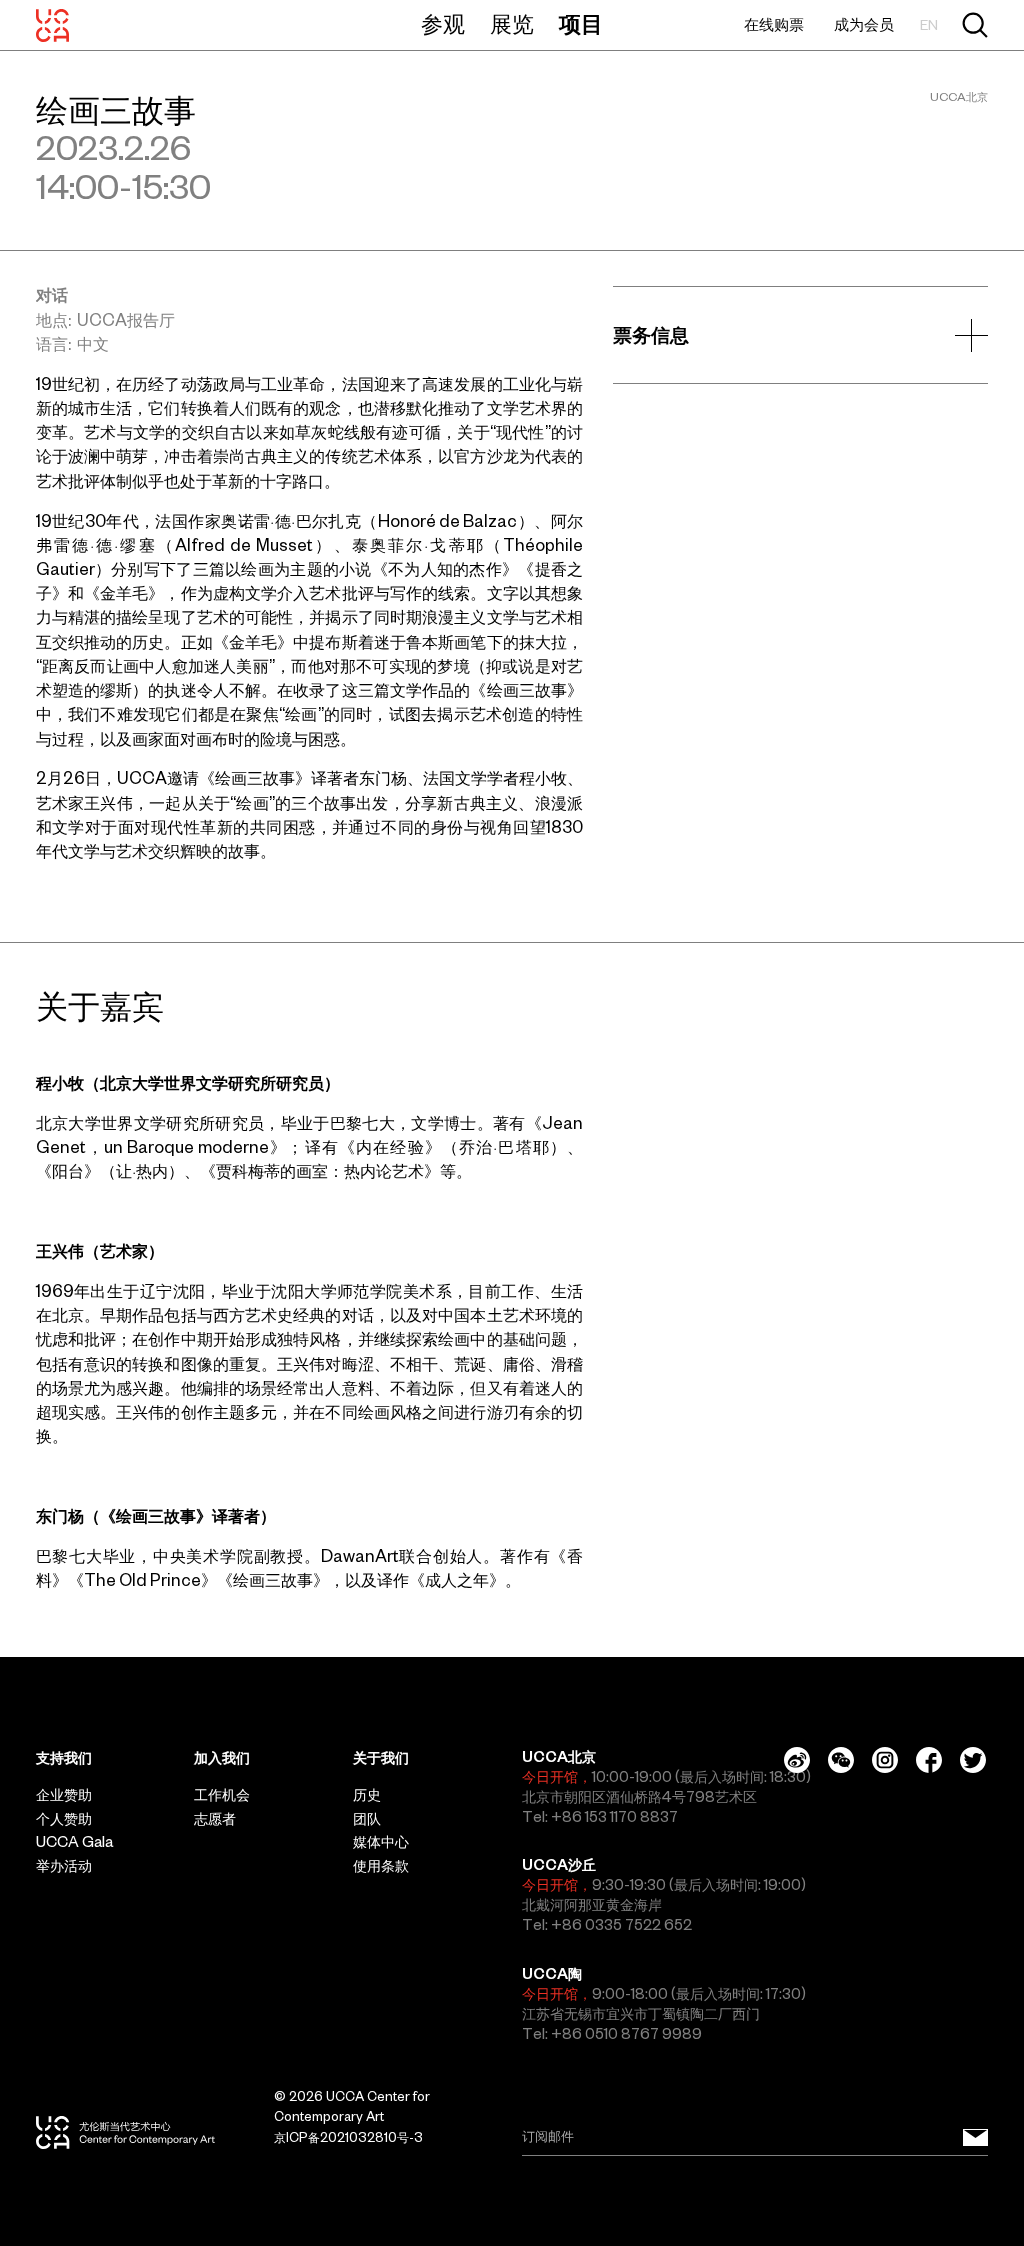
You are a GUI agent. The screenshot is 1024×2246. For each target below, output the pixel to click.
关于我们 (381, 1758)
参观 (443, 24)
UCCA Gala (74, 1842)
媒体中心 (381, 1842)
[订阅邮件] (975, 2137)
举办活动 (64, 1866)
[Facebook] (929, 1760)
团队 (367, 1819)
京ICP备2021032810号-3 (348, 2137)
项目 (581, 24)
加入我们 (222, 1758)
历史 (367, 1795)
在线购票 (774, 24)
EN (929, 25)
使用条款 (381, 1866)
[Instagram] (885, 1760)
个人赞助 (64, 1819)
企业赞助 (64, 1795)
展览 (512, 24)
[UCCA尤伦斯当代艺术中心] (52, 25)
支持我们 (64, 1758)
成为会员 (864, 24)
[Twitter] (973, 1760)
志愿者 (215, 1819)
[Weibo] (797, 1760)
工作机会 (222, 1795)
